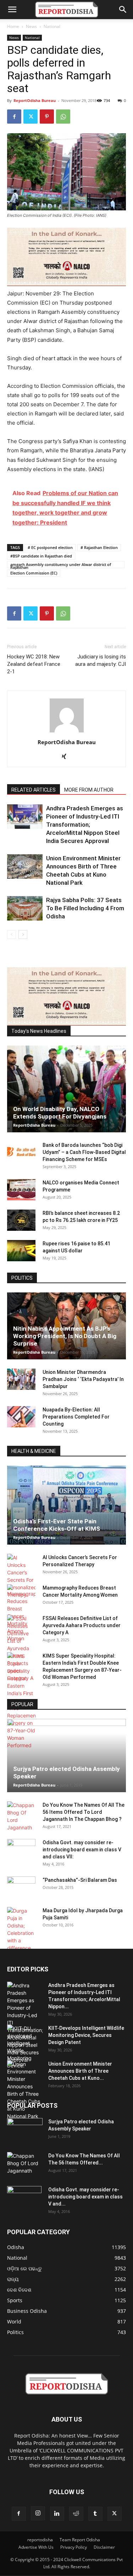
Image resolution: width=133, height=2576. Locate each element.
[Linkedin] (57, 2514)
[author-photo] (67, 732)
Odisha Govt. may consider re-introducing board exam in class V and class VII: (82, 1850)
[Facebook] (14, 117)
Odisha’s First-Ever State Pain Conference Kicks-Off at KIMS (57, 1525)
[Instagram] (38, 2513)
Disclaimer (104, 2547)
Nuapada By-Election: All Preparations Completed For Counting (76, 1417)
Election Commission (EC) (34, 573)
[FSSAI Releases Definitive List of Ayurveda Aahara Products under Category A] (21, 1648)
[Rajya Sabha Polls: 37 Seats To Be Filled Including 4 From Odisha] (25, 908)
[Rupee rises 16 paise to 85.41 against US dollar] (21, 1251)
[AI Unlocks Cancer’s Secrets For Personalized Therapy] (21, 1576)
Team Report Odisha (80, 2540)
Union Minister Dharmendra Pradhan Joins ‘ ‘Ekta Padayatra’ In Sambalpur (83, 1379)
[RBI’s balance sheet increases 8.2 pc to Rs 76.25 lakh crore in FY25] (21, 1220)
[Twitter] (31, 117)
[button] (12, 10)
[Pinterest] (47, 117)
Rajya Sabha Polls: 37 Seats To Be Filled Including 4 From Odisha (85, 908)
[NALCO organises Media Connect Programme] (21, 1190)
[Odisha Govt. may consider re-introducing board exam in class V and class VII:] (21, 1849)
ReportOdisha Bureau (35, 100)
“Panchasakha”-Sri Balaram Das (80, 1880)
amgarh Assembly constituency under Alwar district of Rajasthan (61, 565)
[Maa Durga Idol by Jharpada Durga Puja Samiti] (21, 1929)
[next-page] (23, 935)
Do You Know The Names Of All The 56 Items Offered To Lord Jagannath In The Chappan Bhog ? (84, 1812)
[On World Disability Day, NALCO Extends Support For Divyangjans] (66, 1089)
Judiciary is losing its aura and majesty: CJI (101, 660)
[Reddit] (76, 2514)
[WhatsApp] (63, 117)
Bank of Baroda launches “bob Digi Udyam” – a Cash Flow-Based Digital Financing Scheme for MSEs (84, 1152)
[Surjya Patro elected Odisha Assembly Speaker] (66, 1756)
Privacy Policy (74, 2547)
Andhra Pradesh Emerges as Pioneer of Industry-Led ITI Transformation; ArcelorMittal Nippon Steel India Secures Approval (85, 825)
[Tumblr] (95, 2514)
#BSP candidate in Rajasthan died (41, 556)
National (52, 26)
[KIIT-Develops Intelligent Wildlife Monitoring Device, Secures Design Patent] (25, 2047)
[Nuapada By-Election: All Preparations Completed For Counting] (21, 1417)
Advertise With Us (36, 2547)
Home (13, 26)
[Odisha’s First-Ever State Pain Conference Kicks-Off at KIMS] (66, 1505)
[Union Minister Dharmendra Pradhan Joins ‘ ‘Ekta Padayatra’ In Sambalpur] (21, 1379)
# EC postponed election (50, 547)
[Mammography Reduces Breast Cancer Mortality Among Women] (21, 1613)
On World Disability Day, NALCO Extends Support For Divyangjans (60, 1113)
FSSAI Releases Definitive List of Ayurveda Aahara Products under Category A (82, 1625)
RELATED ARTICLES (34, 790)
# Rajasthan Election (99, 547)
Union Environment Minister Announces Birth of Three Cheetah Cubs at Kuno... (80, 2071)
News (31, 26)
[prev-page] (12, 935)
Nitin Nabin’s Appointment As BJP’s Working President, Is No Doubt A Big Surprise (65, 1336)
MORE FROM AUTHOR (89, 790)
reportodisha (40, 2540)
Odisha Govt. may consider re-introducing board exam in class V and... (85, 2197)
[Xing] (66, 757)
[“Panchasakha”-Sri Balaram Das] (21, 1893)
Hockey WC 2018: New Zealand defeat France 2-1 (34, 664)
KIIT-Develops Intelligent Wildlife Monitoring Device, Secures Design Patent (86, 2035)
